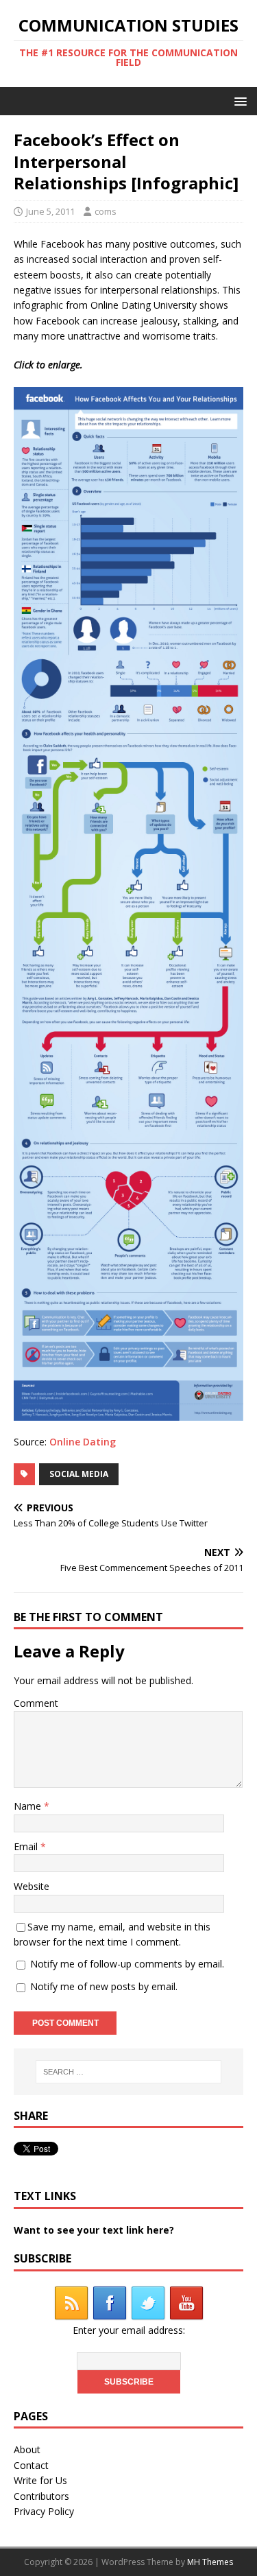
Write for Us (40, 2480)
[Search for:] (129, 2072)
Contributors (41, 2496)
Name (29, 1806)
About (27, 2449)
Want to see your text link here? (94, 2230)
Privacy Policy (44, 2511)
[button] (238, 101)
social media (79, 1474)
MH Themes (210, 2562)
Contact (31, 2465)
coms (106, 211)
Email (27, 1846)
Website (32, 1886)
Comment (36, 1703)
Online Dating (83, 1442)
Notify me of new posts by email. (104, 1986)
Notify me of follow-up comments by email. (127, 1964)
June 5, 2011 (50, 211)
